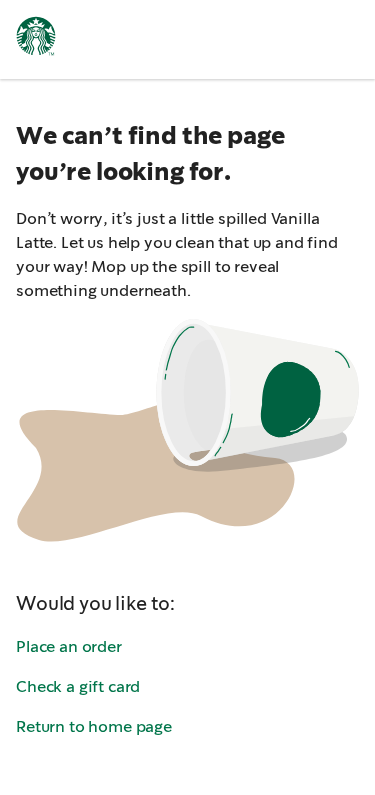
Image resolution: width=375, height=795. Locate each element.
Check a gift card (78, 686)
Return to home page (94, 726)
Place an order (69, 646)
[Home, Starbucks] (36, 39)
